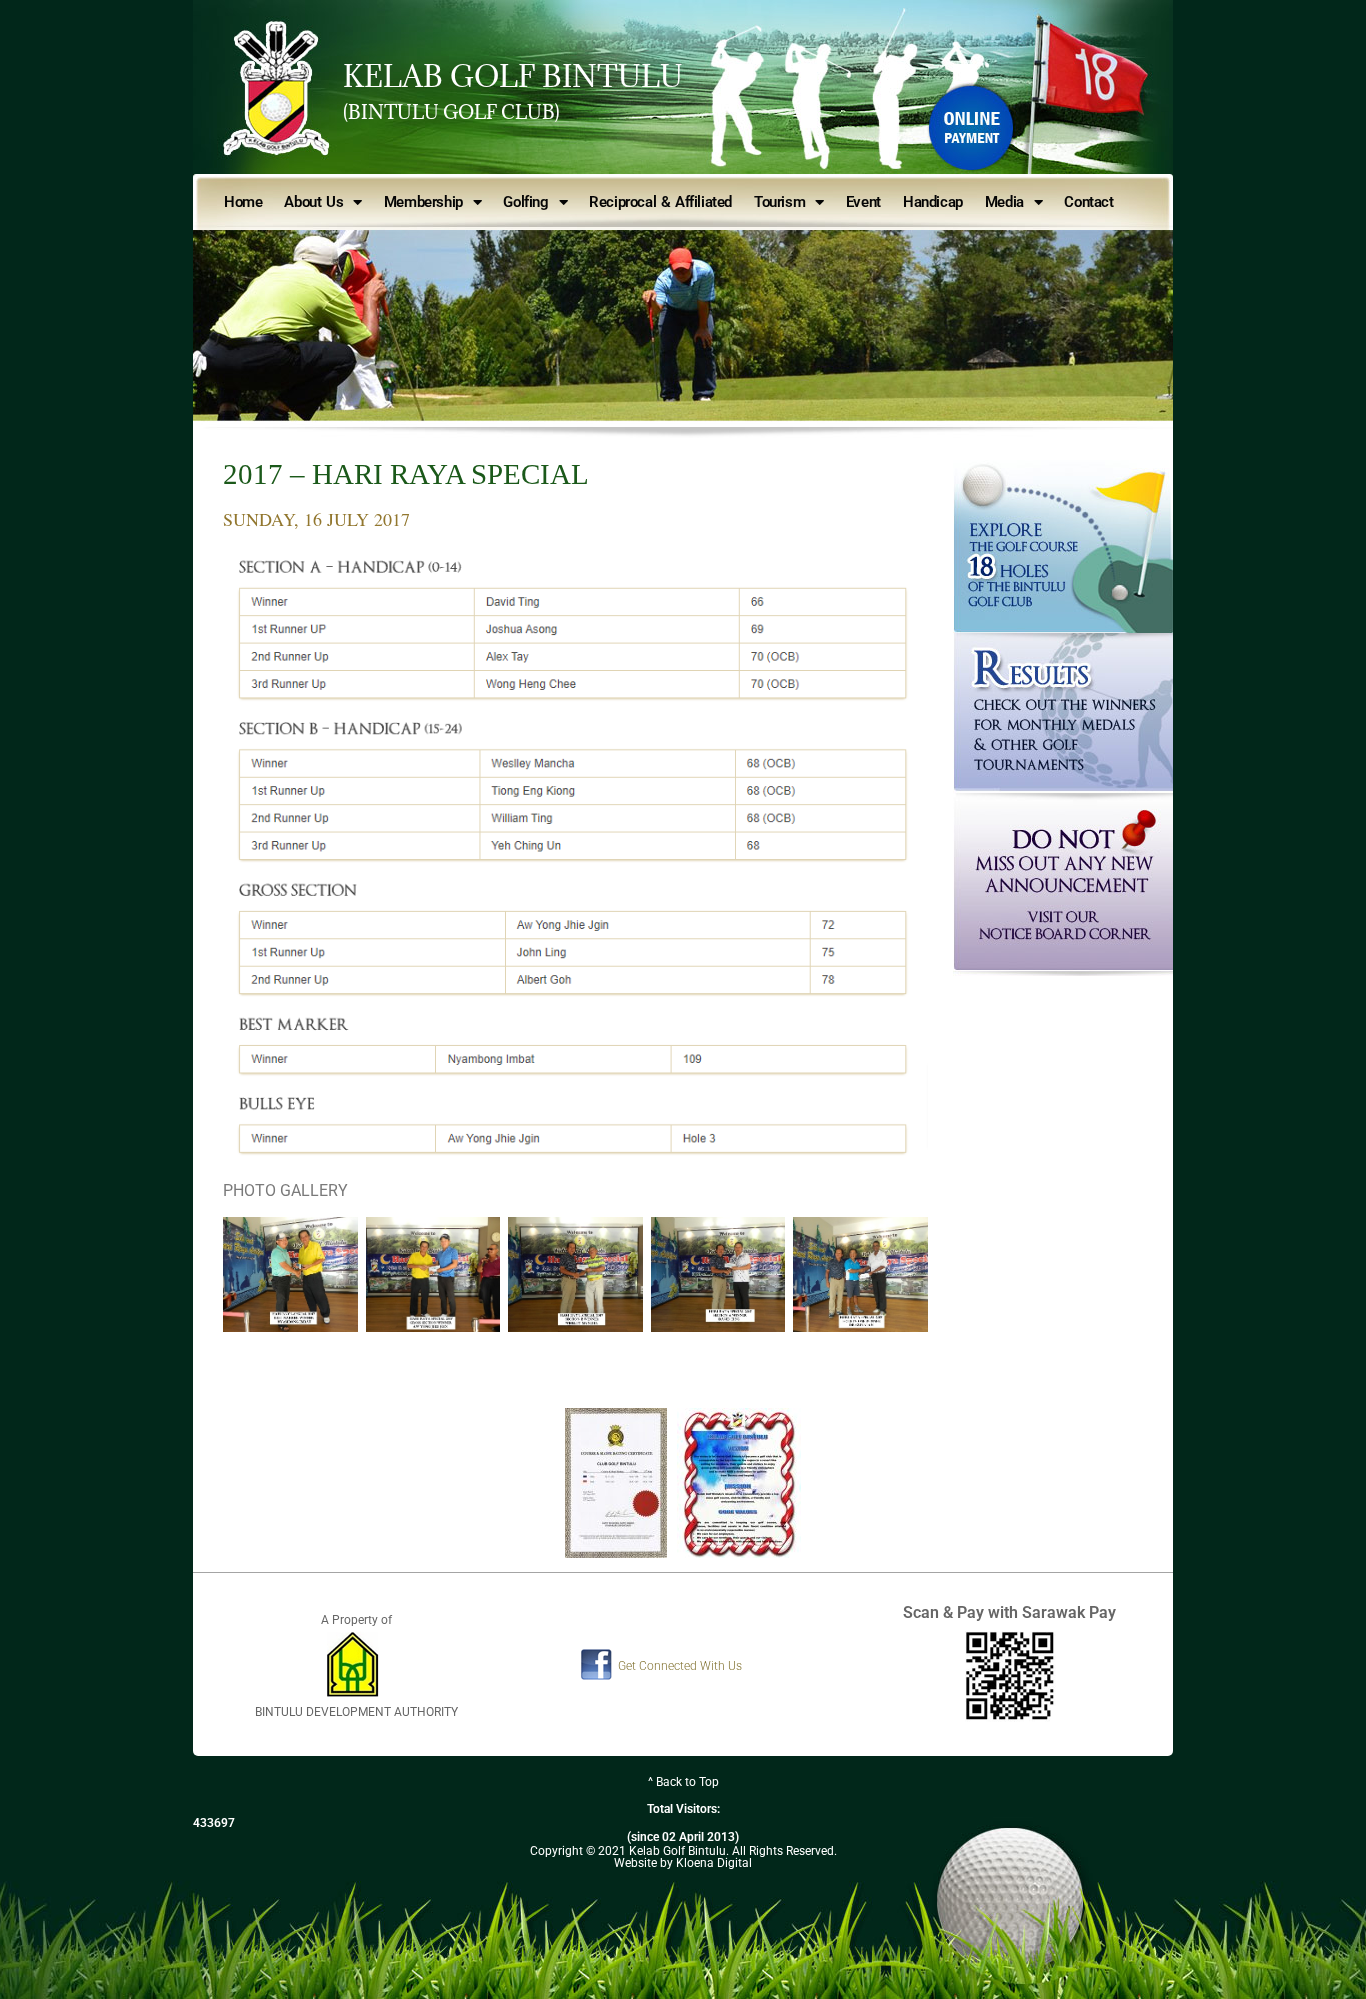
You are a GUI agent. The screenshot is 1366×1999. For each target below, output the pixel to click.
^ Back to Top (683, 1782)
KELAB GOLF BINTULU (513, 76)
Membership (423, 202)
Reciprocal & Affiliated (660, 202)
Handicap (933, 202)
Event (863, 202)
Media (1004, 202)
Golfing (525, 202)
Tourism (779, 202)
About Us (313, 202)
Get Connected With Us (680, 1666)
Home (243, 202)
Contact (1088, 202)
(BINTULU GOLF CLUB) (451, 112)
